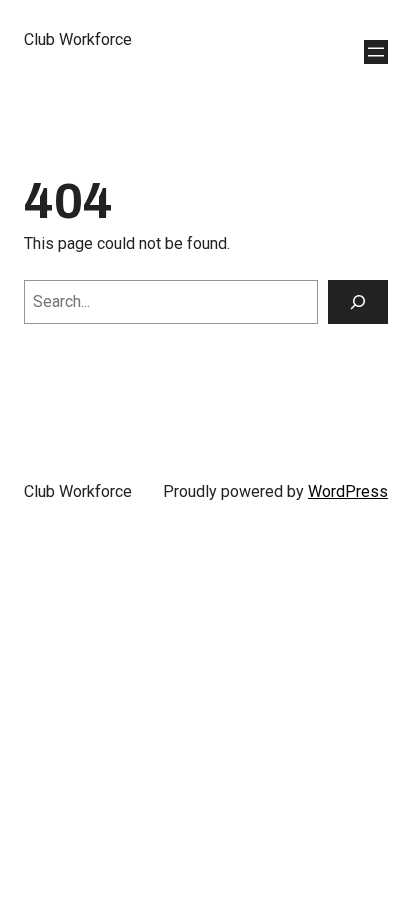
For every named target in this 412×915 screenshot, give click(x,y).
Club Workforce (78, 39)
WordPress (348, 491)
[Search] (358, 302)
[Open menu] (376, 52)
